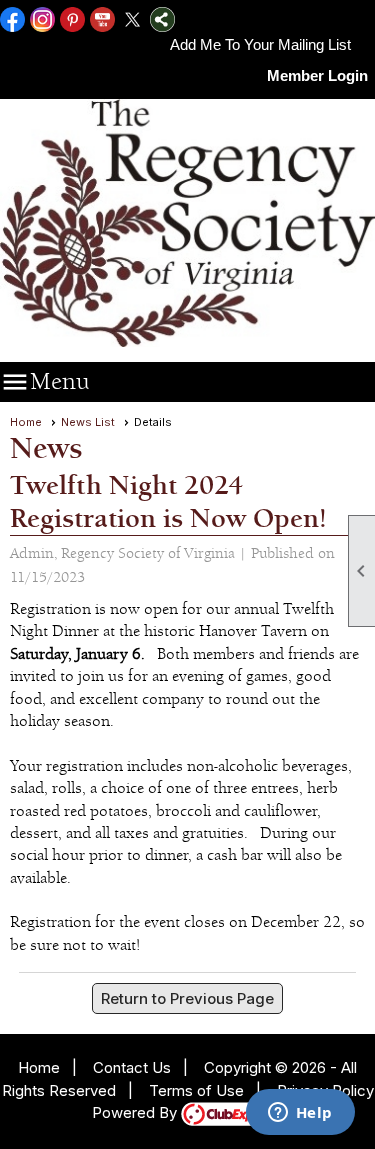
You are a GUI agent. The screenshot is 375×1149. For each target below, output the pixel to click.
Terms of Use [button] (196, 1090)
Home (26, 422)
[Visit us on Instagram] (42, 21)
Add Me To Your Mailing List (260, 44)
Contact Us (132, 1067)
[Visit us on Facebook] (12, 21)
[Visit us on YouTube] (102, 21)
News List (88, 422)
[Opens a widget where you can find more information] (300, 1114)
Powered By (136, 1112)
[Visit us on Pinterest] (72, 21)
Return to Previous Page (187, 998)
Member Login (317, 75)
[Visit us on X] (132, 21)
